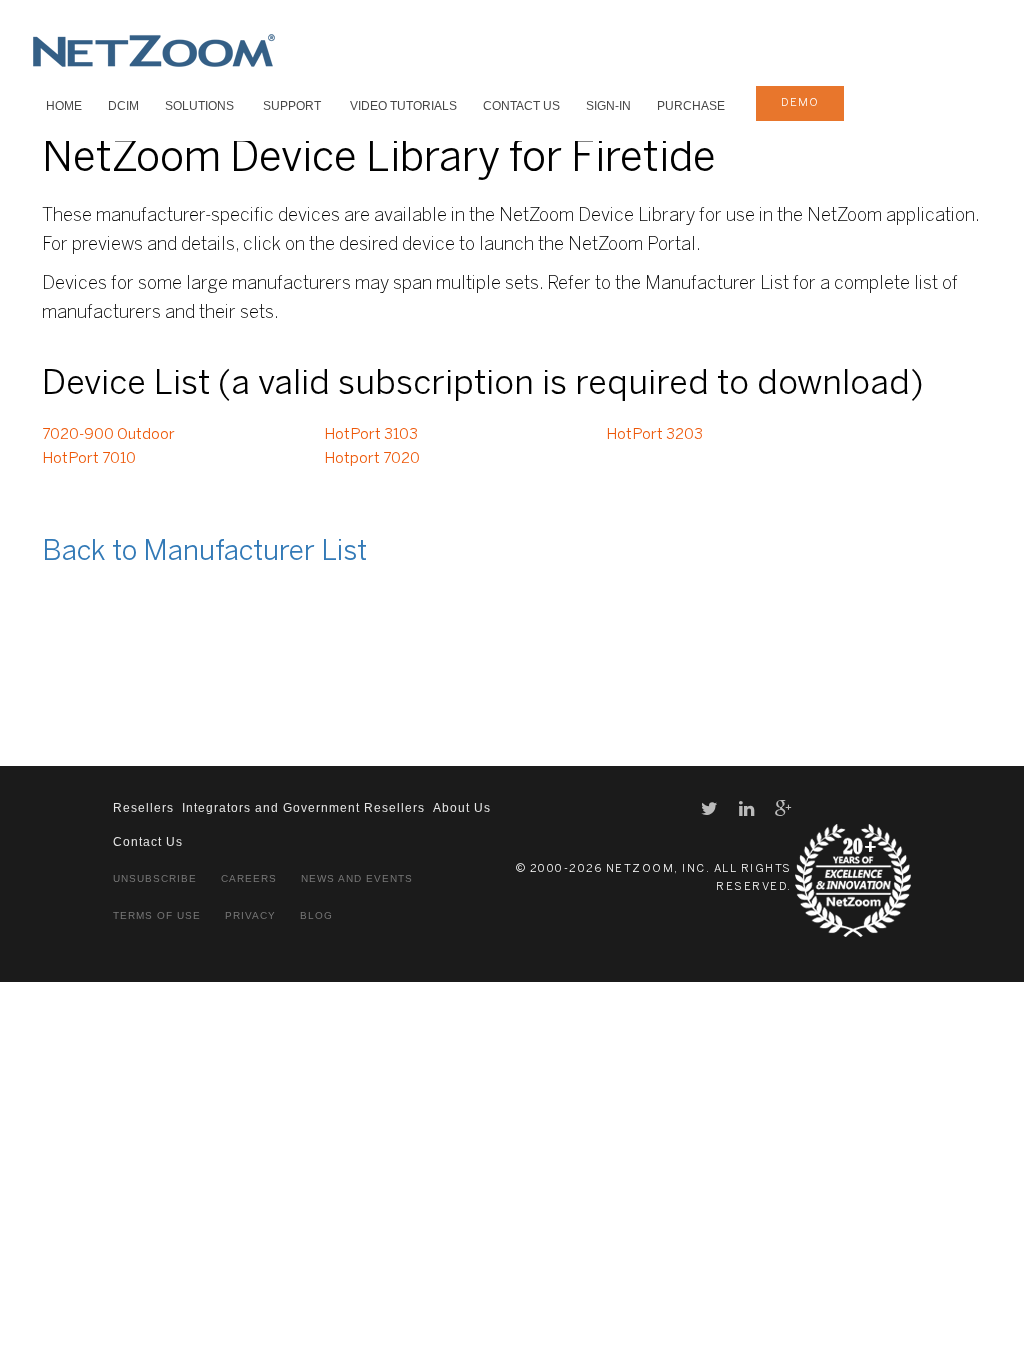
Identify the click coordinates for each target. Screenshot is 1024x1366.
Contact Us (521, 106)
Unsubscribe (155, 878)
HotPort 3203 (654, 435)
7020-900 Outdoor (108, 435)
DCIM (123, 106)
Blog (316, 915)
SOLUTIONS (199, 106)
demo (800, 103)
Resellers (143, 808)
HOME (64, 106)
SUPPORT (292, 106)
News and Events (357, 878)
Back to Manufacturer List (204, 552)
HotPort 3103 (371, 435)
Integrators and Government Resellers (303, 808)
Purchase (691, 106)
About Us (462, 808)
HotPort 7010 (89, 459)
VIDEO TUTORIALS (403, 106)
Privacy (250, 915)
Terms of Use (157, 915)
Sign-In (608, 106)
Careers (249, 878)
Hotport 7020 (372, 459)
